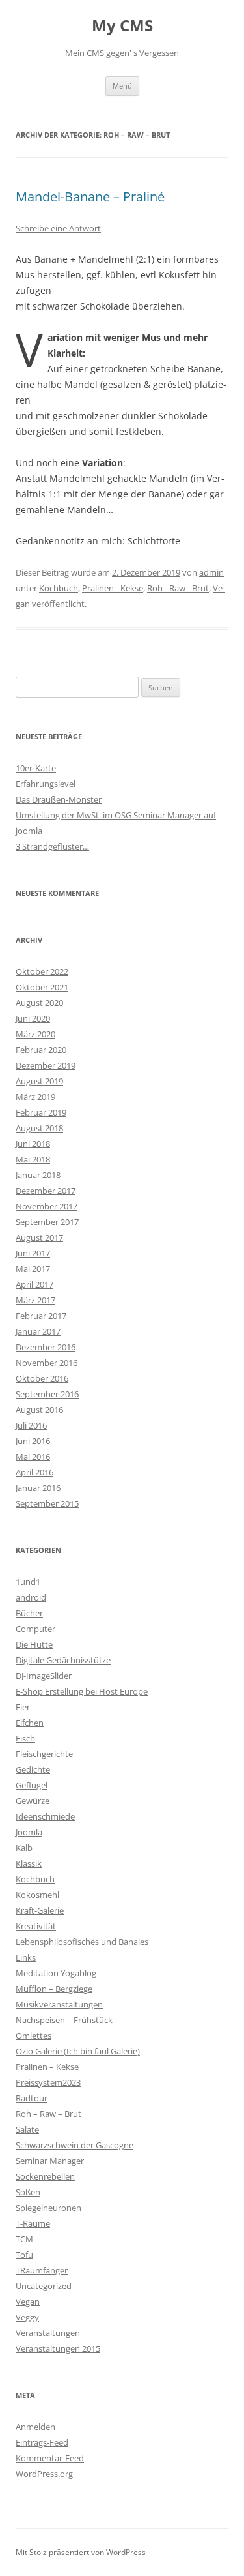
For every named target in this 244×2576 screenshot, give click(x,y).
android (31, 1597)
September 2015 (47, 1503)
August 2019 (39, 1081)
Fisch (25, 1738)
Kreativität (36, 1926)
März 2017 (35, 1300)
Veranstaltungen (48, 2333)
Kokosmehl (37, 1895)
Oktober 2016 (42, 1378)
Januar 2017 (38, 1331)
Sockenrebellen (45, 2176)
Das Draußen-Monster (59, 799)
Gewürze (33, 1801)
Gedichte (33, 1769)
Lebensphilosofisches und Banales (82, 1942)
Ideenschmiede (45, 1816)
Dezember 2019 (46, 1065)
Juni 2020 (33, 1018)
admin (211, 572)
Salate (27, 2129)
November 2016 (47, 1363)
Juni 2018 (33, 1144)
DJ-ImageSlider (44, 1676)
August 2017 (39, 1237)
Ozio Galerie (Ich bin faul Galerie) (78, 2051)
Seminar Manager (50, 2161)
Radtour (32, 2098)
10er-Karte (36, 768)
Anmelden (35, 2427)
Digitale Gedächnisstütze (63, 1660)
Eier (23, 1707)
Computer (35, 1629)
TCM (24, 2239)
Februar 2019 (41, 1112)
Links (26, 1957)
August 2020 (39, 1003)
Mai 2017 (33, 1269)
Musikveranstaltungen (59, 2004)
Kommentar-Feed (50, 2458)
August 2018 (39, 1128)
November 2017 (47, 1206)
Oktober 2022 (42, 971)
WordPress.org (44, 2474)
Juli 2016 (31, 1425)
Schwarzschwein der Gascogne (75, 2145)
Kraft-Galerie (40, 1910)
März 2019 (35, 1097)
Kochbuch (59, 588)
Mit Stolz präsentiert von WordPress (81, 2552)
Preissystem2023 (48, 2082)
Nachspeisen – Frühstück (64, 2020)
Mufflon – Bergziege (54, 1989)
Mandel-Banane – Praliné (90, 197)
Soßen (28, 2192)
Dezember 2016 (46, 1347)
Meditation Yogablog (56, 1973)
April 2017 (34, 1284)
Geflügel (32, 1785)
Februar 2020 (41, 1050)
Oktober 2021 (42, 987)
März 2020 (35, 1034)
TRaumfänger (42, 2270)
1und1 (28, 1582)
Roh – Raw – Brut (48, 2114)
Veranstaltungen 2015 (58, 2348)
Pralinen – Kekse (47, 2067)
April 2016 (34, 1472)
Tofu (24, 2255)
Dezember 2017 (46, 1191)
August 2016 (39, 1410)
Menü (122, 86)
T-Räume (33, 2223)
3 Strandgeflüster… (52, 846)
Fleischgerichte (44, 1754)
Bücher (29, 1613)
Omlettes (34, 2036)
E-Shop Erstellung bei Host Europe (82, 1691)
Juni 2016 (33, 1441)
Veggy (27, 2317)
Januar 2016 (38, 1488)
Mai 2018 (33, 1159)
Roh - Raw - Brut (178, 588)
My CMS (122, 26)
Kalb (24, 1848)
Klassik (29, 1863)
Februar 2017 (41, 1316)
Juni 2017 (33, 1253)
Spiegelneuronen (48, 2208)
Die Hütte (34, 1644)
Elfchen (30, 1723)
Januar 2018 (38, 1175)
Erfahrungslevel (46, 784)
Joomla (29, 1832)
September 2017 (47, 1222)
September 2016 (47, 1394)
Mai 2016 (33, 1457)
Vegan (28, 2302)
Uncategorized (44, 2286)
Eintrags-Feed (42, 2442)
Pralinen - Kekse (113, 588)
